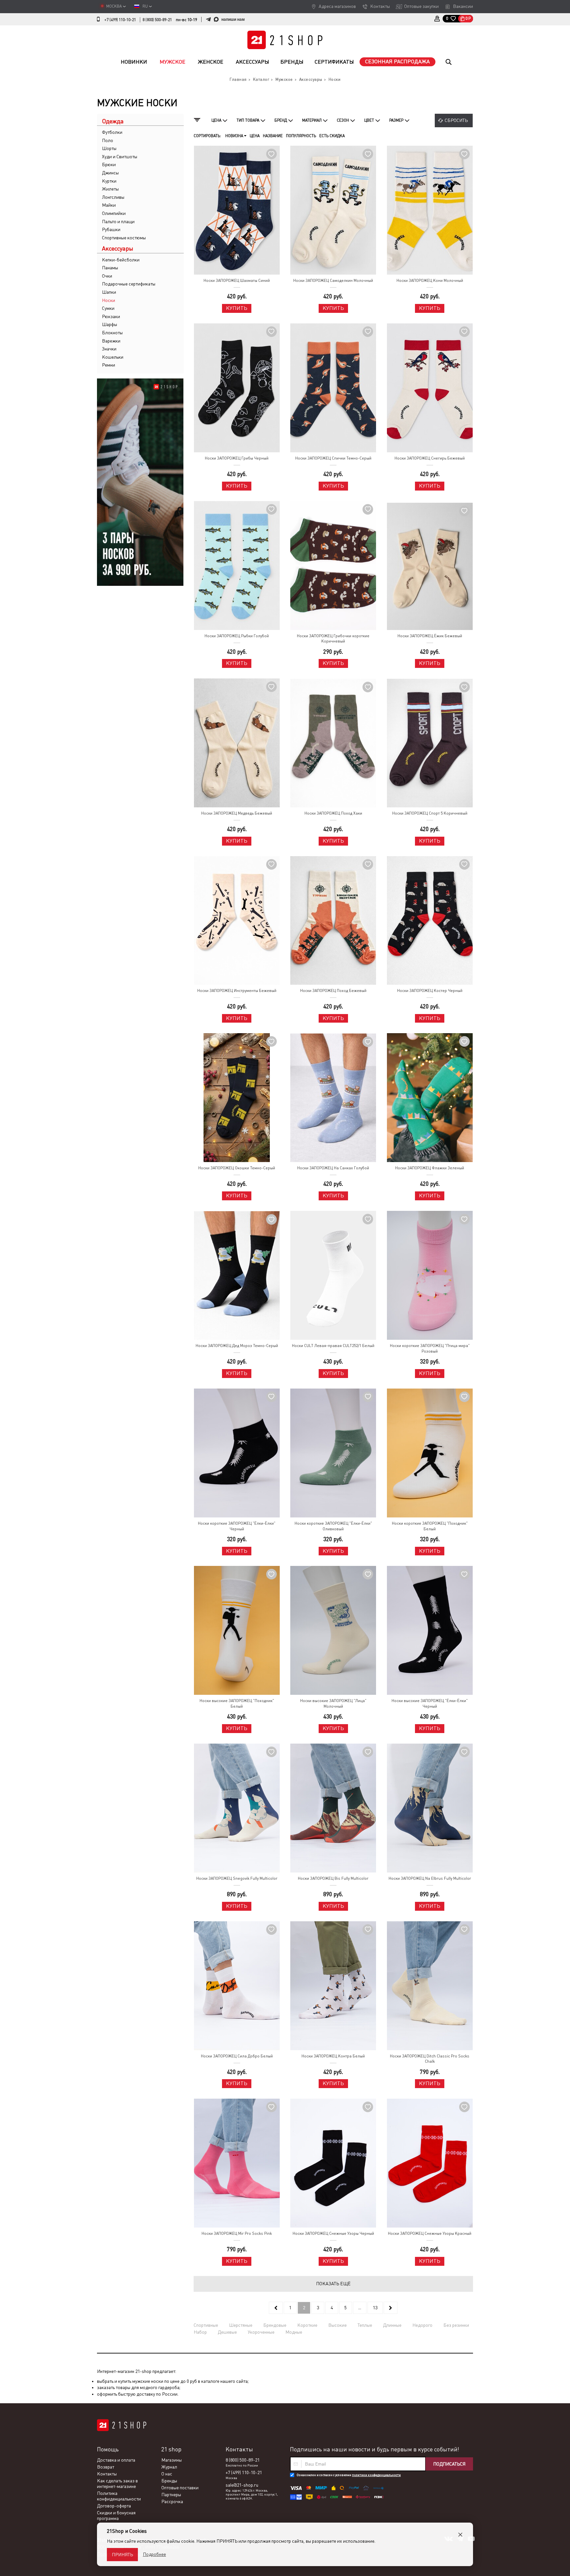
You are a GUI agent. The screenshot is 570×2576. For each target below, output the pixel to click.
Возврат (106, 2467)
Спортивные (206, 2325)
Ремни (109, 365)
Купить (237, 308)
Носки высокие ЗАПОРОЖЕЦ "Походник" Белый (237, 1704)
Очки (107, 276)
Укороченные (261, 2332)
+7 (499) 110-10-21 (120, 20)
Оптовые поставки (180, 2488)
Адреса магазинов (337, 6)
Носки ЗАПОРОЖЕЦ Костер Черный (430, 991)
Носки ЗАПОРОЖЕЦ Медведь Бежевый (237, 813)
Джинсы (110, 173)
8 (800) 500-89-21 (157, 20)
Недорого (422, 2325)
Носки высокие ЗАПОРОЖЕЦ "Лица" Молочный (333, 1704)
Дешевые (227, 2332)
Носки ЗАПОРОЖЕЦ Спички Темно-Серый (333, 458)
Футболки (112, 132)
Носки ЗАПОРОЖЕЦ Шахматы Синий (237, 281)
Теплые (365, 2325)
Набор (200, 2332)
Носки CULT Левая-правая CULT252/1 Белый (333, 1346)
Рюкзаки (111, 316)
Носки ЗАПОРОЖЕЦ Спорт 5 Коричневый (430, 813)
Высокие (337, 2325)
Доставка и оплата (116, 2460)
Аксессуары (253, 62)
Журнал (169, 2467)
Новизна (235, 136)
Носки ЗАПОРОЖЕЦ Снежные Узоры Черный (333, 2233)
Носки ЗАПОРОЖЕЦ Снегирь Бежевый (430, 458)
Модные (294, 2332)
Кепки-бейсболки (121, 260)
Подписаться (449, 2464)
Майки (109, 205)
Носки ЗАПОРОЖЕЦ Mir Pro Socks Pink (237, 2233)
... (360, 2308)
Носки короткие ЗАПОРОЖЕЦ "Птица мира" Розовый (430, 1348)
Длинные (392, 2325)
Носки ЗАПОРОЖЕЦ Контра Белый (333, 2056)
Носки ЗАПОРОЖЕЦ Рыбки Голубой (237, 636)
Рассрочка (172, 2501)
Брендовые (275, 2325)
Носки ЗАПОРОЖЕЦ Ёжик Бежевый (430, 636)
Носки (109, 300)
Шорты (109, 148)
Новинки (134, 62)
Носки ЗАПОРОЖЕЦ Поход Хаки (333, 813)
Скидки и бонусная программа (116, 2516)
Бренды (292, 62)
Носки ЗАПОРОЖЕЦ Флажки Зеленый (430, 1168)
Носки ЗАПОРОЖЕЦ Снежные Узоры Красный (430, 2233)
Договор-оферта (114, 2506)
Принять (122, 2555)
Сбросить (456, 120)
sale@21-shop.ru (242, 2485)
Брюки (109, 165)
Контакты (380, 6)
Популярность (301, 136)
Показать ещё (333, 2284)
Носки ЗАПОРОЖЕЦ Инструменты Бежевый (237, 991)
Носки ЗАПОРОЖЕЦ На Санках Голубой (333, 1168)
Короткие (307, 2325)
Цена (255, 136)
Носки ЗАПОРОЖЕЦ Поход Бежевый (333, 991)
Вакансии (463, 6)
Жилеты (110, 189)
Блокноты (112, 333)
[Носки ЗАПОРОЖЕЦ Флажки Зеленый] (429, 1098)
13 (375, 2308)
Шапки (109, 292)
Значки (109, 349)
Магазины (172, 2460)
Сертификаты (334, 62)
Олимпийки (114, 213)
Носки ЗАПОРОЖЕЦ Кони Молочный (430, 281)
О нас (167, 2474)
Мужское (173, 62)
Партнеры (171, 2495)
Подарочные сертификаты (129, 284)
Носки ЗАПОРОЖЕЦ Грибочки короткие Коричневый (333, 639)
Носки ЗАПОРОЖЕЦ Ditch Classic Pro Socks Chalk (430, 2059)
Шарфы (110, 324)
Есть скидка (332, 136)
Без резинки (456, 2325)
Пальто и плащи (118, 222)
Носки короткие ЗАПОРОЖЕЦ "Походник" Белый (430, 1526)
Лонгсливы (113, 197)
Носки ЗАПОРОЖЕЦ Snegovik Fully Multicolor (237, 1878)
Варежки (111, 341)
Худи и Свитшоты (120, 157)
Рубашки (111, 229)
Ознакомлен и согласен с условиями (349, 2475)
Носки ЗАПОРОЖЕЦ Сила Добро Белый (237, 2056)
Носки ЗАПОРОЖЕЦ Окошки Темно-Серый (237, 1168)
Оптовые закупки (421, 6)
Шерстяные (241, 2325)
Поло (108, 140)
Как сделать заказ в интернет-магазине (117, 2484)
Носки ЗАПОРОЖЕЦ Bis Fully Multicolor (333, 1878)
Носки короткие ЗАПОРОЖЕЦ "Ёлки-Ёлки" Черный (237, 1526)
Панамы (110, 268)
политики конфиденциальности (376, 2475)
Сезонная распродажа (397, 61)
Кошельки (113, 357)
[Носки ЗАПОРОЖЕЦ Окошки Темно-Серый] (237, 1098)
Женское (211, 62)
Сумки (108, 308)
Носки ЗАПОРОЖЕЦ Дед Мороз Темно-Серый (237, 1346)
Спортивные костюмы (124, 238)
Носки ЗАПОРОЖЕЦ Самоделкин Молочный (333, 281)
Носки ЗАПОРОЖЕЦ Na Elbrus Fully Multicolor (430, 1878)
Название (273, 136)
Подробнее (154, 2554)
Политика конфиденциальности (119, 2496)
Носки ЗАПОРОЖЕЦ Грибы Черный (237, 458)
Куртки (109, 181)
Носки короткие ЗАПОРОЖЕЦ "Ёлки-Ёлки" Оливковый (333, 1526)
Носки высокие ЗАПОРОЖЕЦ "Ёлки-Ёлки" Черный (430, 1704)
